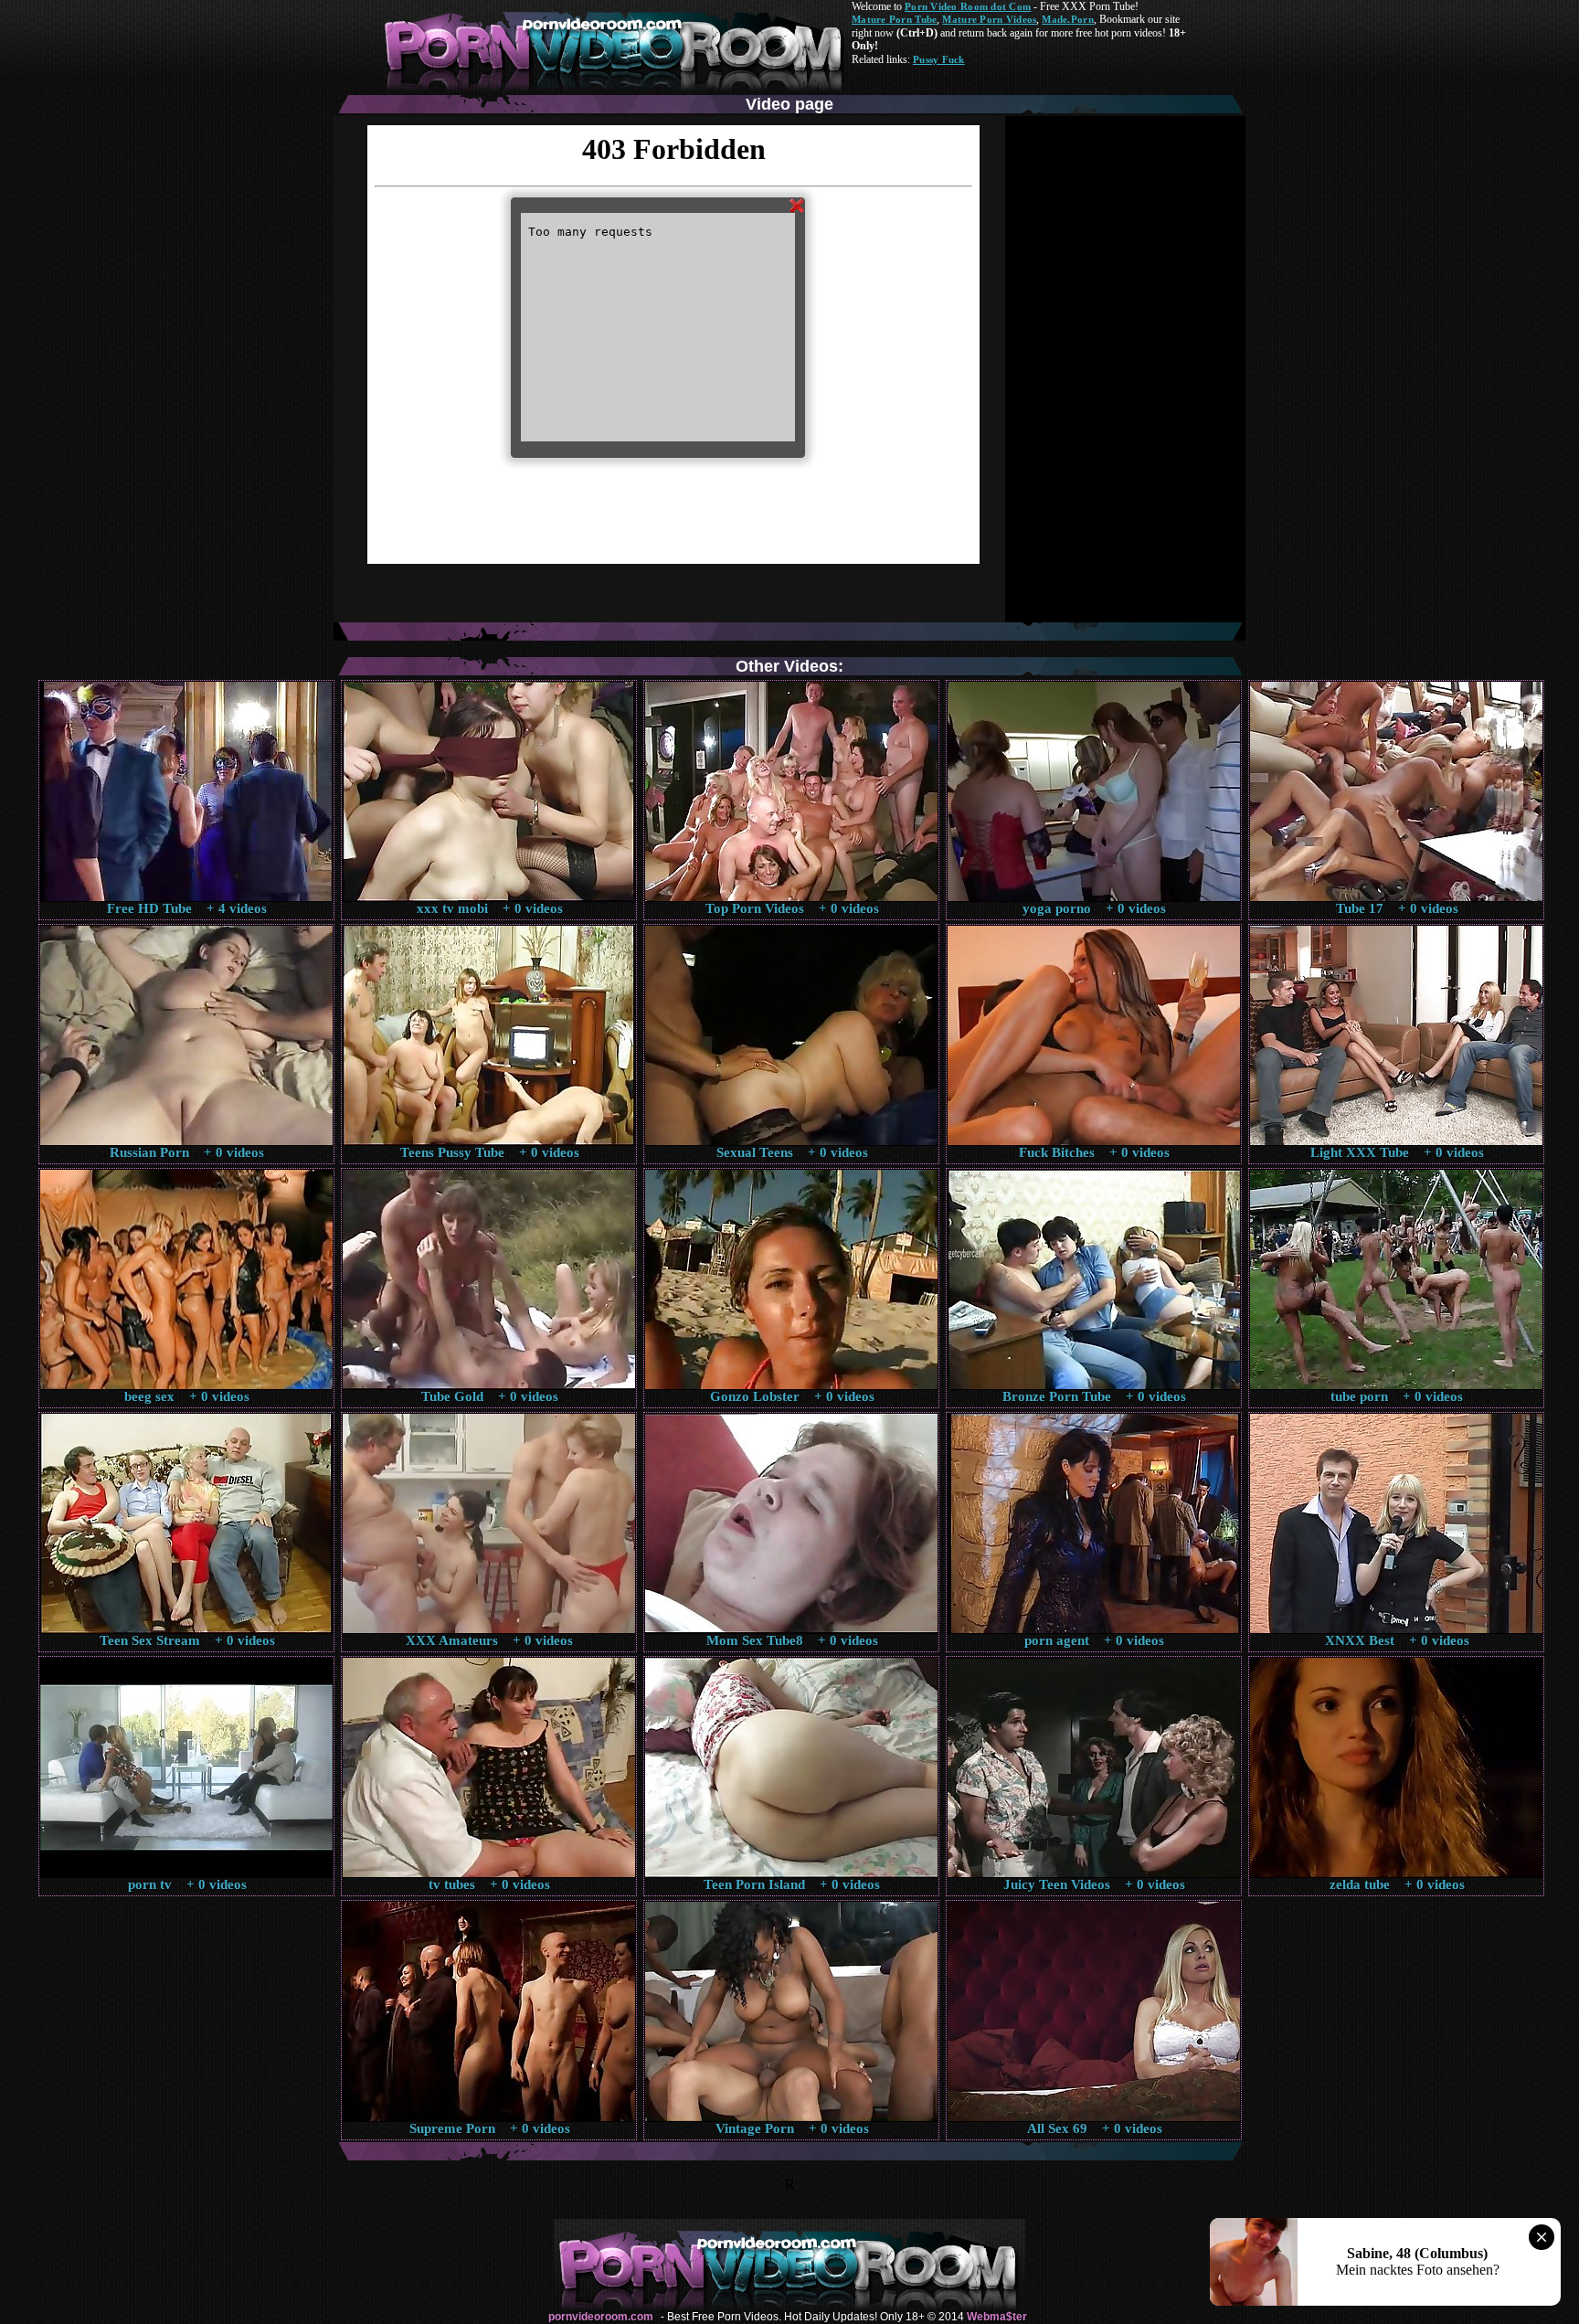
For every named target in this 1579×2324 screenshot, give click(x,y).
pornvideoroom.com (601, 2317)
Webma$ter (997, 2317)
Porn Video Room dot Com (968, 6)
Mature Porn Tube (894, 19)
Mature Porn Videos (989, 19)
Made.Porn (1067, 19)
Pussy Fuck (939, 59)
